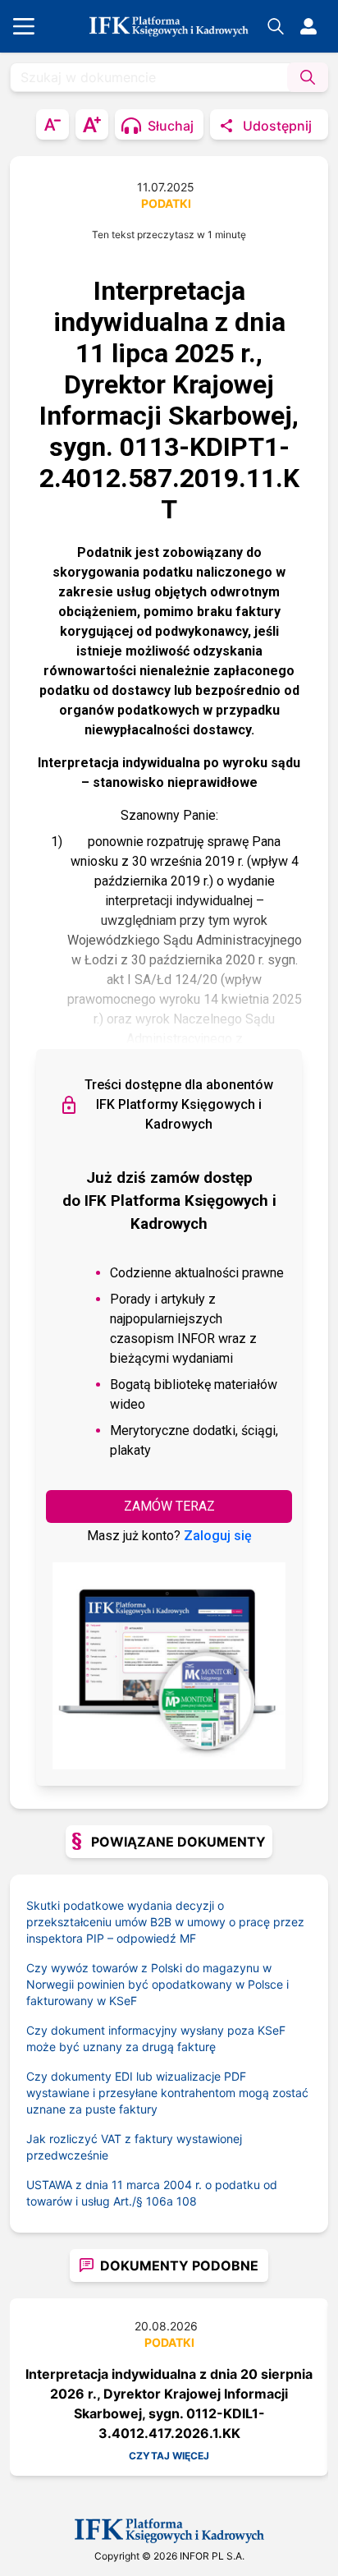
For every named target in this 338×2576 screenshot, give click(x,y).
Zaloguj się (218, 1536)
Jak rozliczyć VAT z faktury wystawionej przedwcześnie (134, 2147)
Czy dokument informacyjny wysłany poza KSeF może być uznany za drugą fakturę (156, 2038)
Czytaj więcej (169, 2456)
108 (187, 2201)
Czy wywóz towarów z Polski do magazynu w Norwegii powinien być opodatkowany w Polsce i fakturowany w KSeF (158, 1984)
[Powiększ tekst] (92, 124)
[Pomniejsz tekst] (53, 124)
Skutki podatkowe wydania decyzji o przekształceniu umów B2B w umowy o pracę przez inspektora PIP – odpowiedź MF (165, 1922)
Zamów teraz (169, 1506)
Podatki (166, 203)
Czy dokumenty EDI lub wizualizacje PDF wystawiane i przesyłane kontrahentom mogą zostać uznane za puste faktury (167, 2093)
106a (160, 2201)
